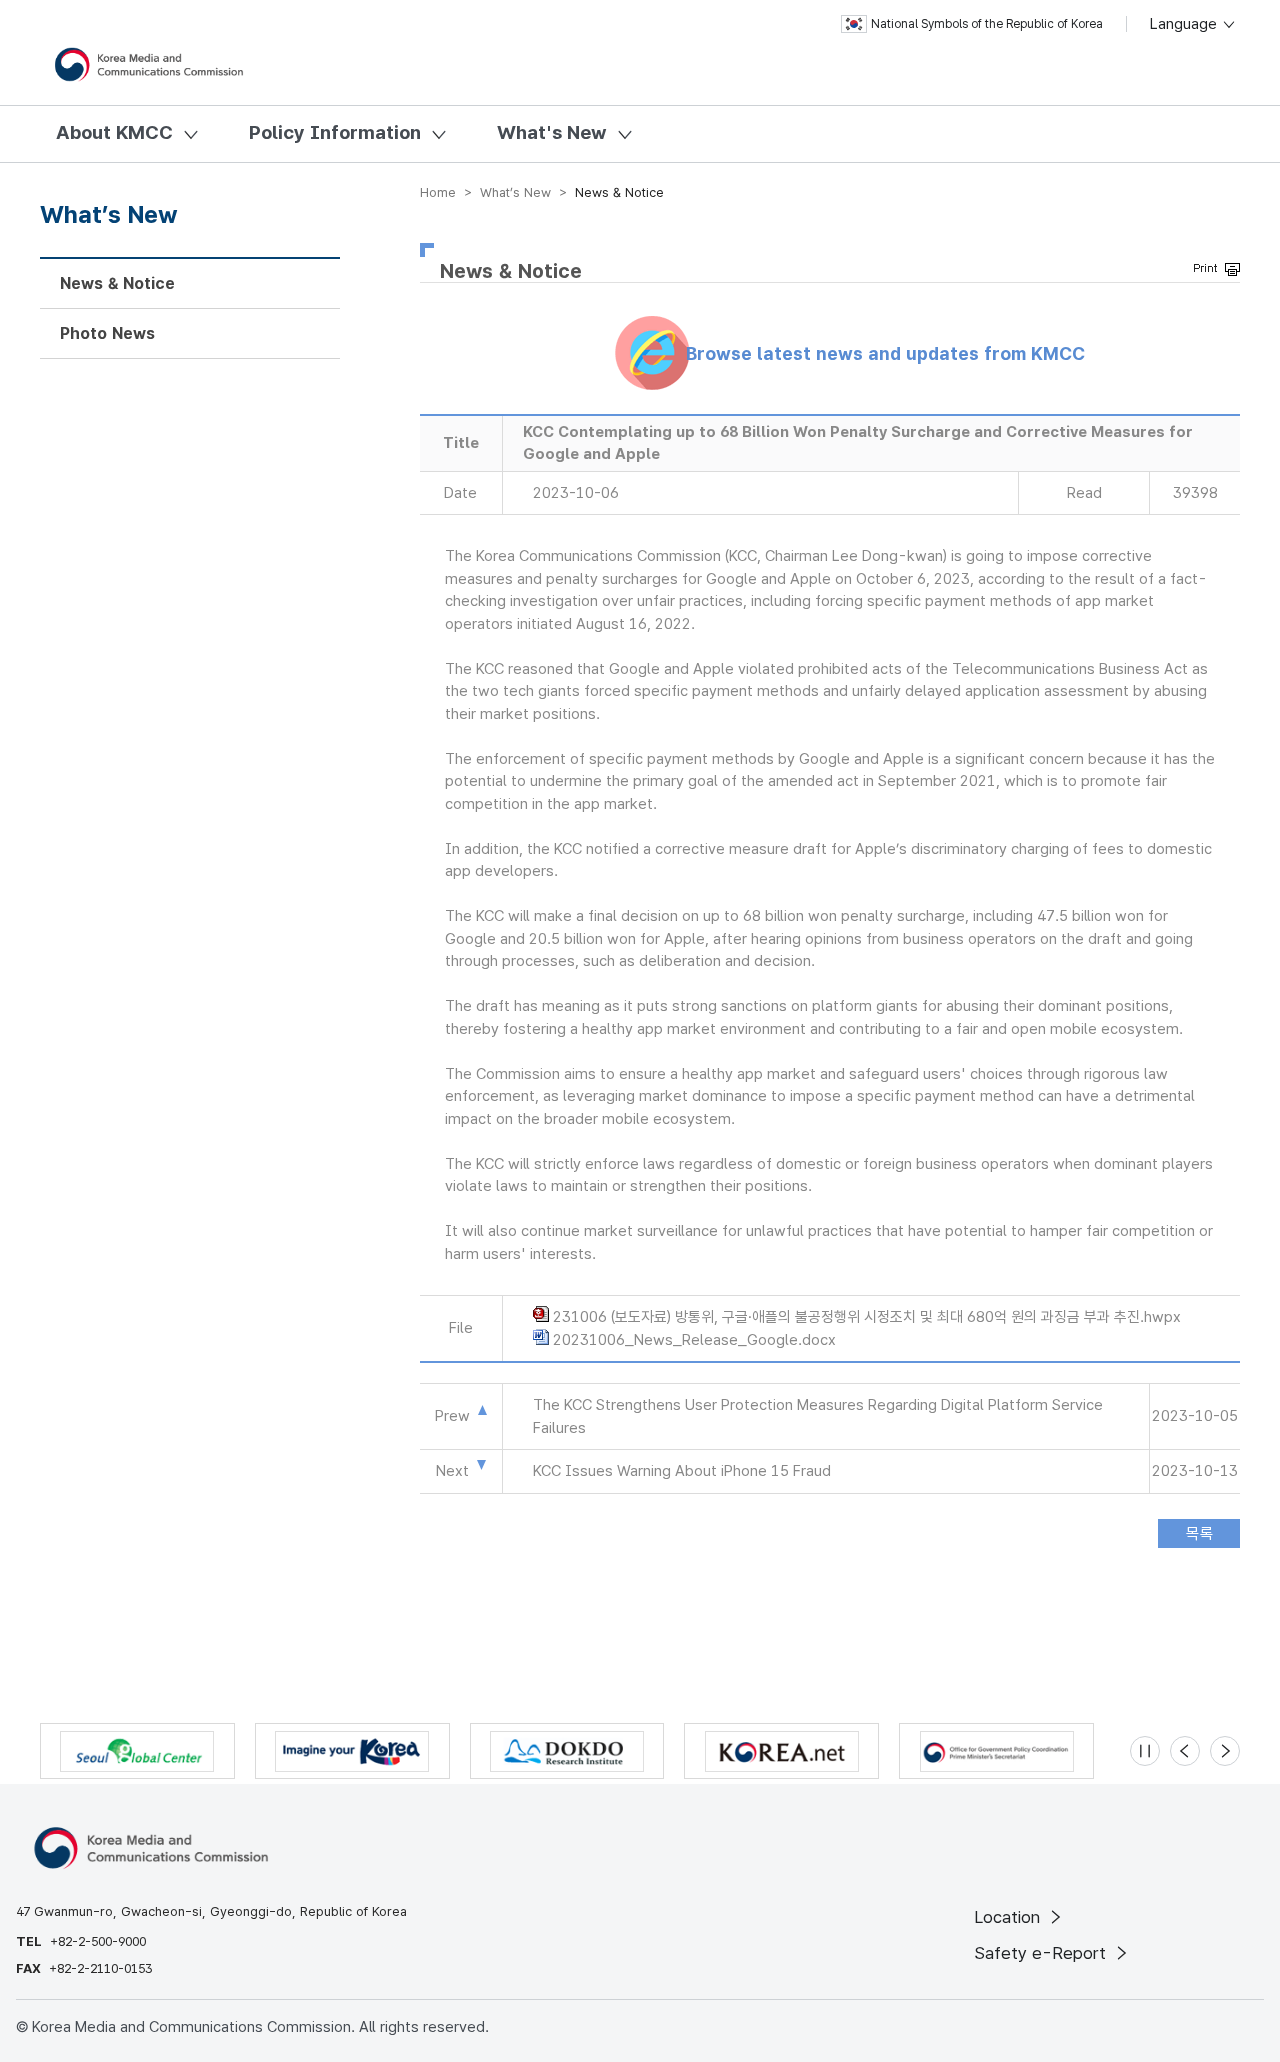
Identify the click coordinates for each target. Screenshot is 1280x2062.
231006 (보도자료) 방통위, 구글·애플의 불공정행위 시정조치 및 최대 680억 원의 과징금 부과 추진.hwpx (867, 1317)
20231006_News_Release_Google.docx (694, 1340)
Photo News (107, 333)
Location (1009, 1917)
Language (1185, 24)
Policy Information (335, 132)
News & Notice (117, 283)
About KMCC (114, 132)
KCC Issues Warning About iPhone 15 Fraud (682, 1471)
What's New (552, 132)
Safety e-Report (1042, 1953)
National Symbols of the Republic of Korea (987, 24)
